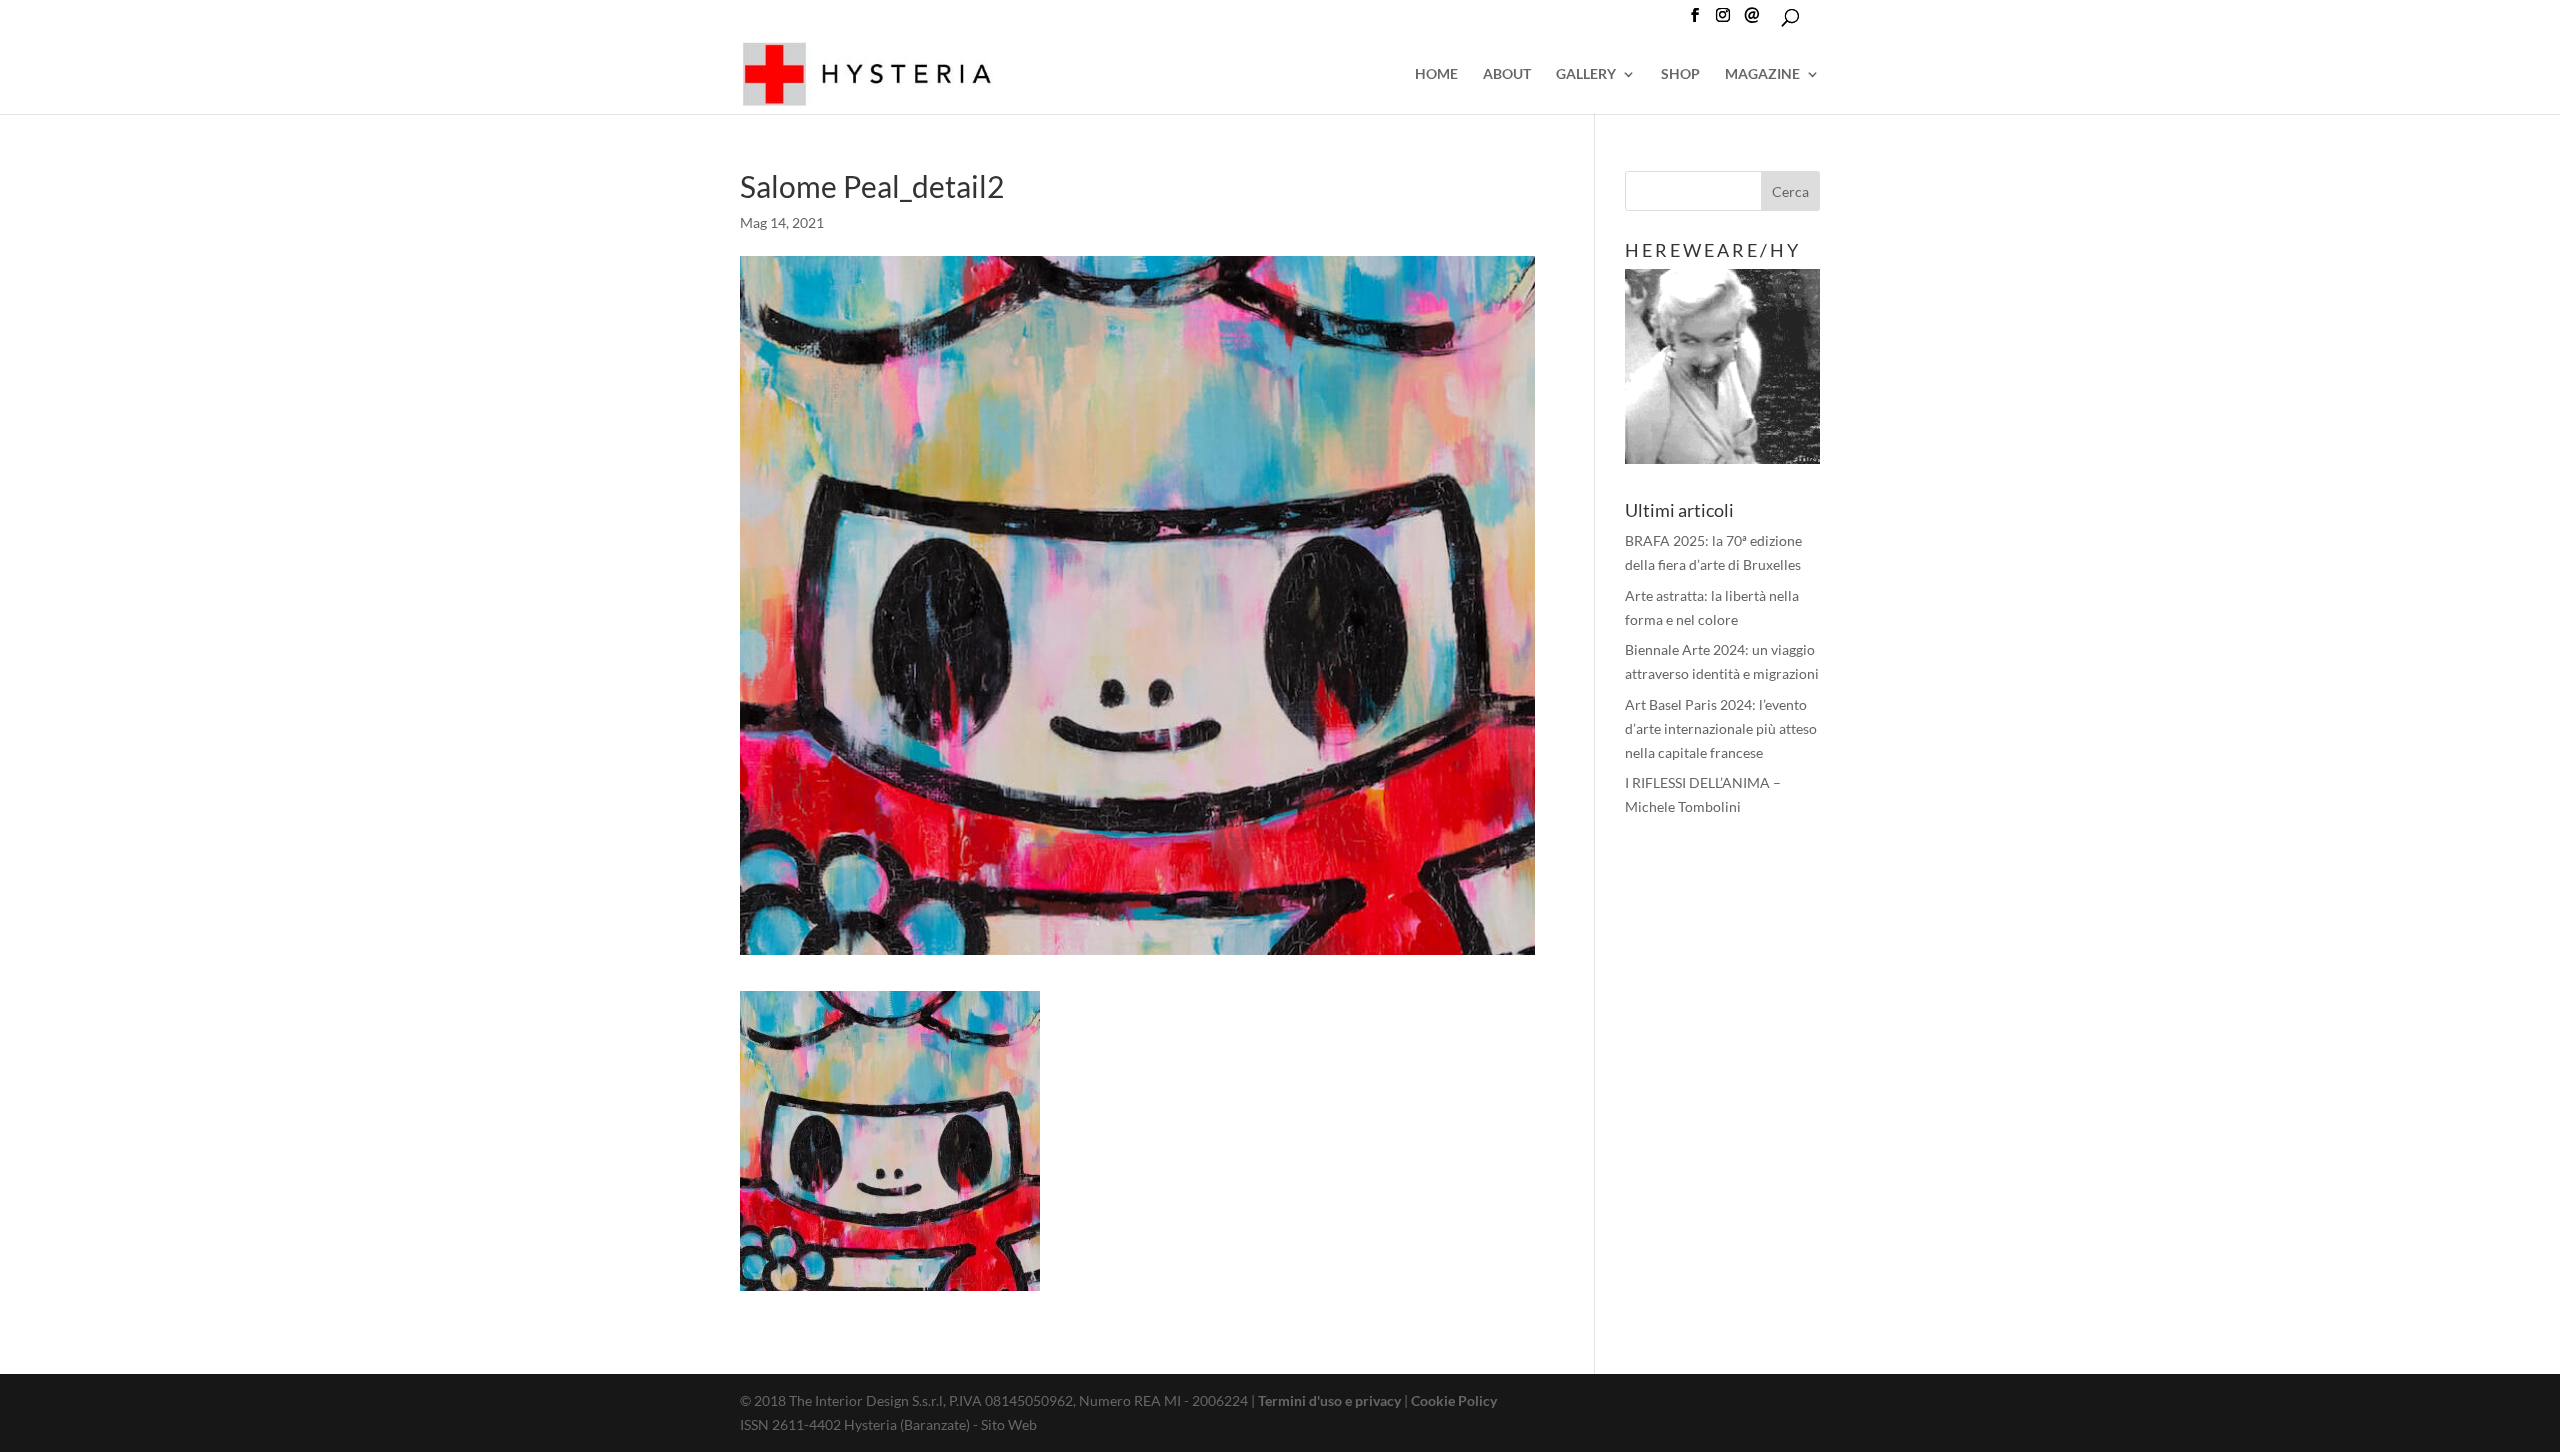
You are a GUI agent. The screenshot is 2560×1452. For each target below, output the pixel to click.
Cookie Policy (1454, 1400)
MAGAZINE (1762, 74)
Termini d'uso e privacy (1329, 1400)
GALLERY (1586, 74)
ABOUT (1507, 74)
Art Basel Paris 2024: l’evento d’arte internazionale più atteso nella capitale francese (1721, 728)
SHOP (1680, 74)
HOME (1436, 74)
